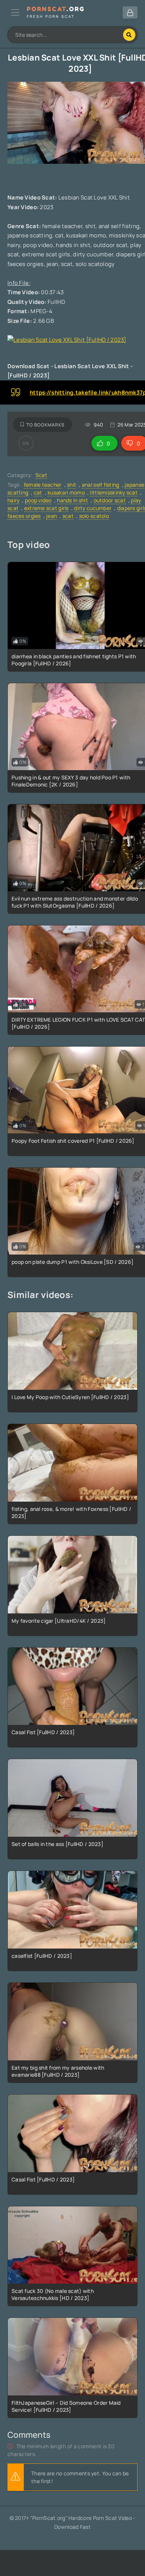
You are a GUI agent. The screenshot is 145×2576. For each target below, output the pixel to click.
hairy (13, 500)
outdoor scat (110, 500)
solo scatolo (94, 516)
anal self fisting (101, 485)
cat (38, 492)
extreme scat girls (46, 508)
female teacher (43, 485)
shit (72, 485)
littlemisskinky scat (114, 492)
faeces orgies (24, 516)
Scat (41, 475)
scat (68, 516)
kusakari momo (66, 492)
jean (51, 516)
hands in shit (72, 500)
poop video (38, 500)
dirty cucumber (93, 508)
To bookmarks (46, 425)
